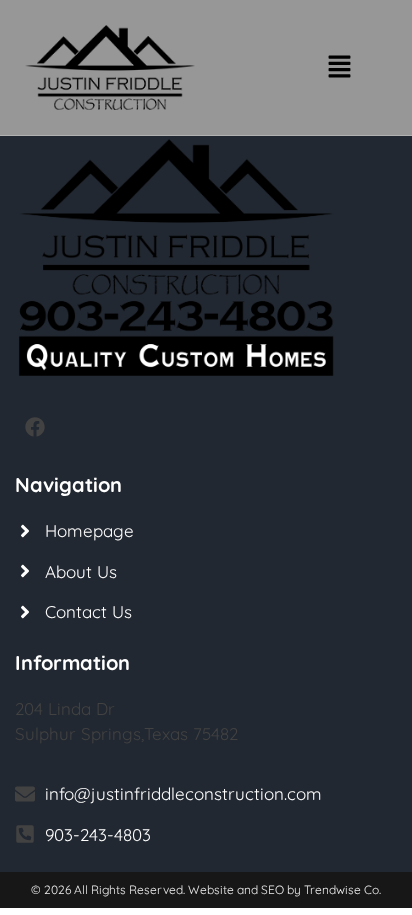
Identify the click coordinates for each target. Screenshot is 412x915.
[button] (340, 67)
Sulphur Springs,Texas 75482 (126, 733)
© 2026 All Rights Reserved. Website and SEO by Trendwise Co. (206, 889)
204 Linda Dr (65, 708)
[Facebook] (35, 427)
